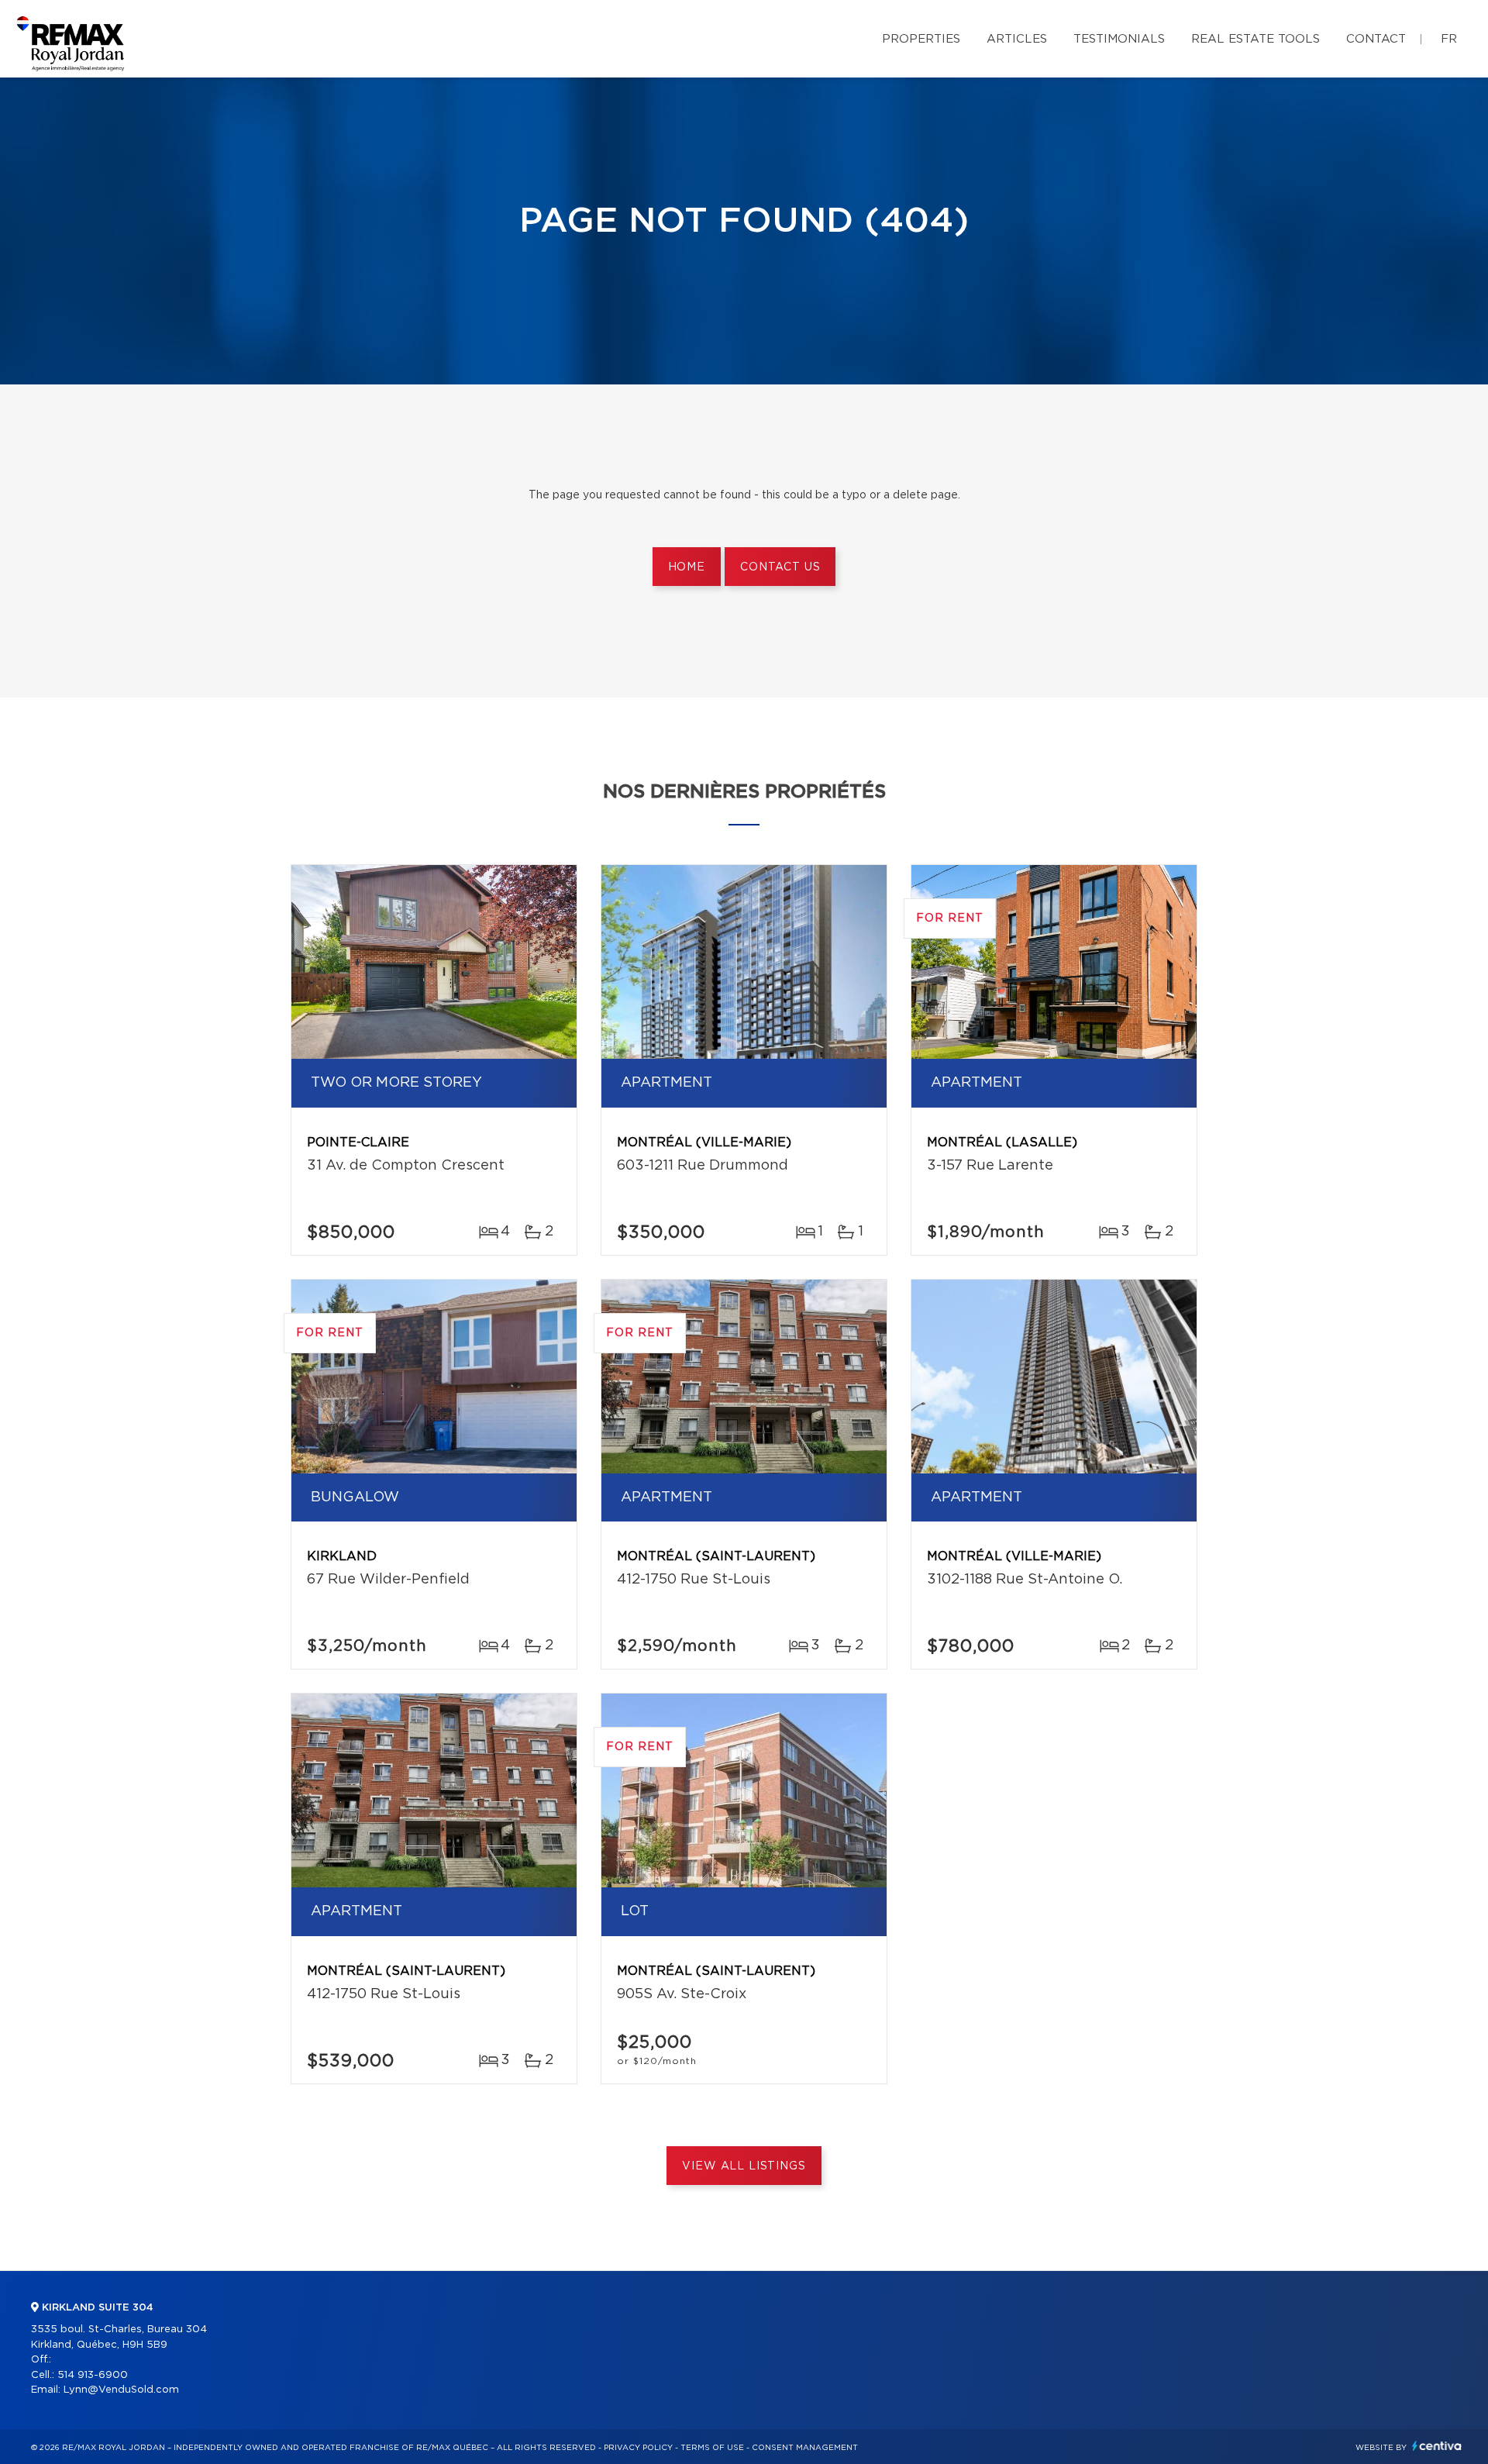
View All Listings (744, 2166)
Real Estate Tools (1255, 39)
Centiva (1437, 2446)
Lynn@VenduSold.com (121, 2390)
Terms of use (712, 2448)
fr (1449, 39)
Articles (1017, 39)
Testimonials (1119, 39)
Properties (921, 39)
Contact (1376, 39)
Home (687, 567)
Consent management (805, 2448)
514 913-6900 (93, 2375)
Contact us (780, 567)
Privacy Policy (638, 2448)
